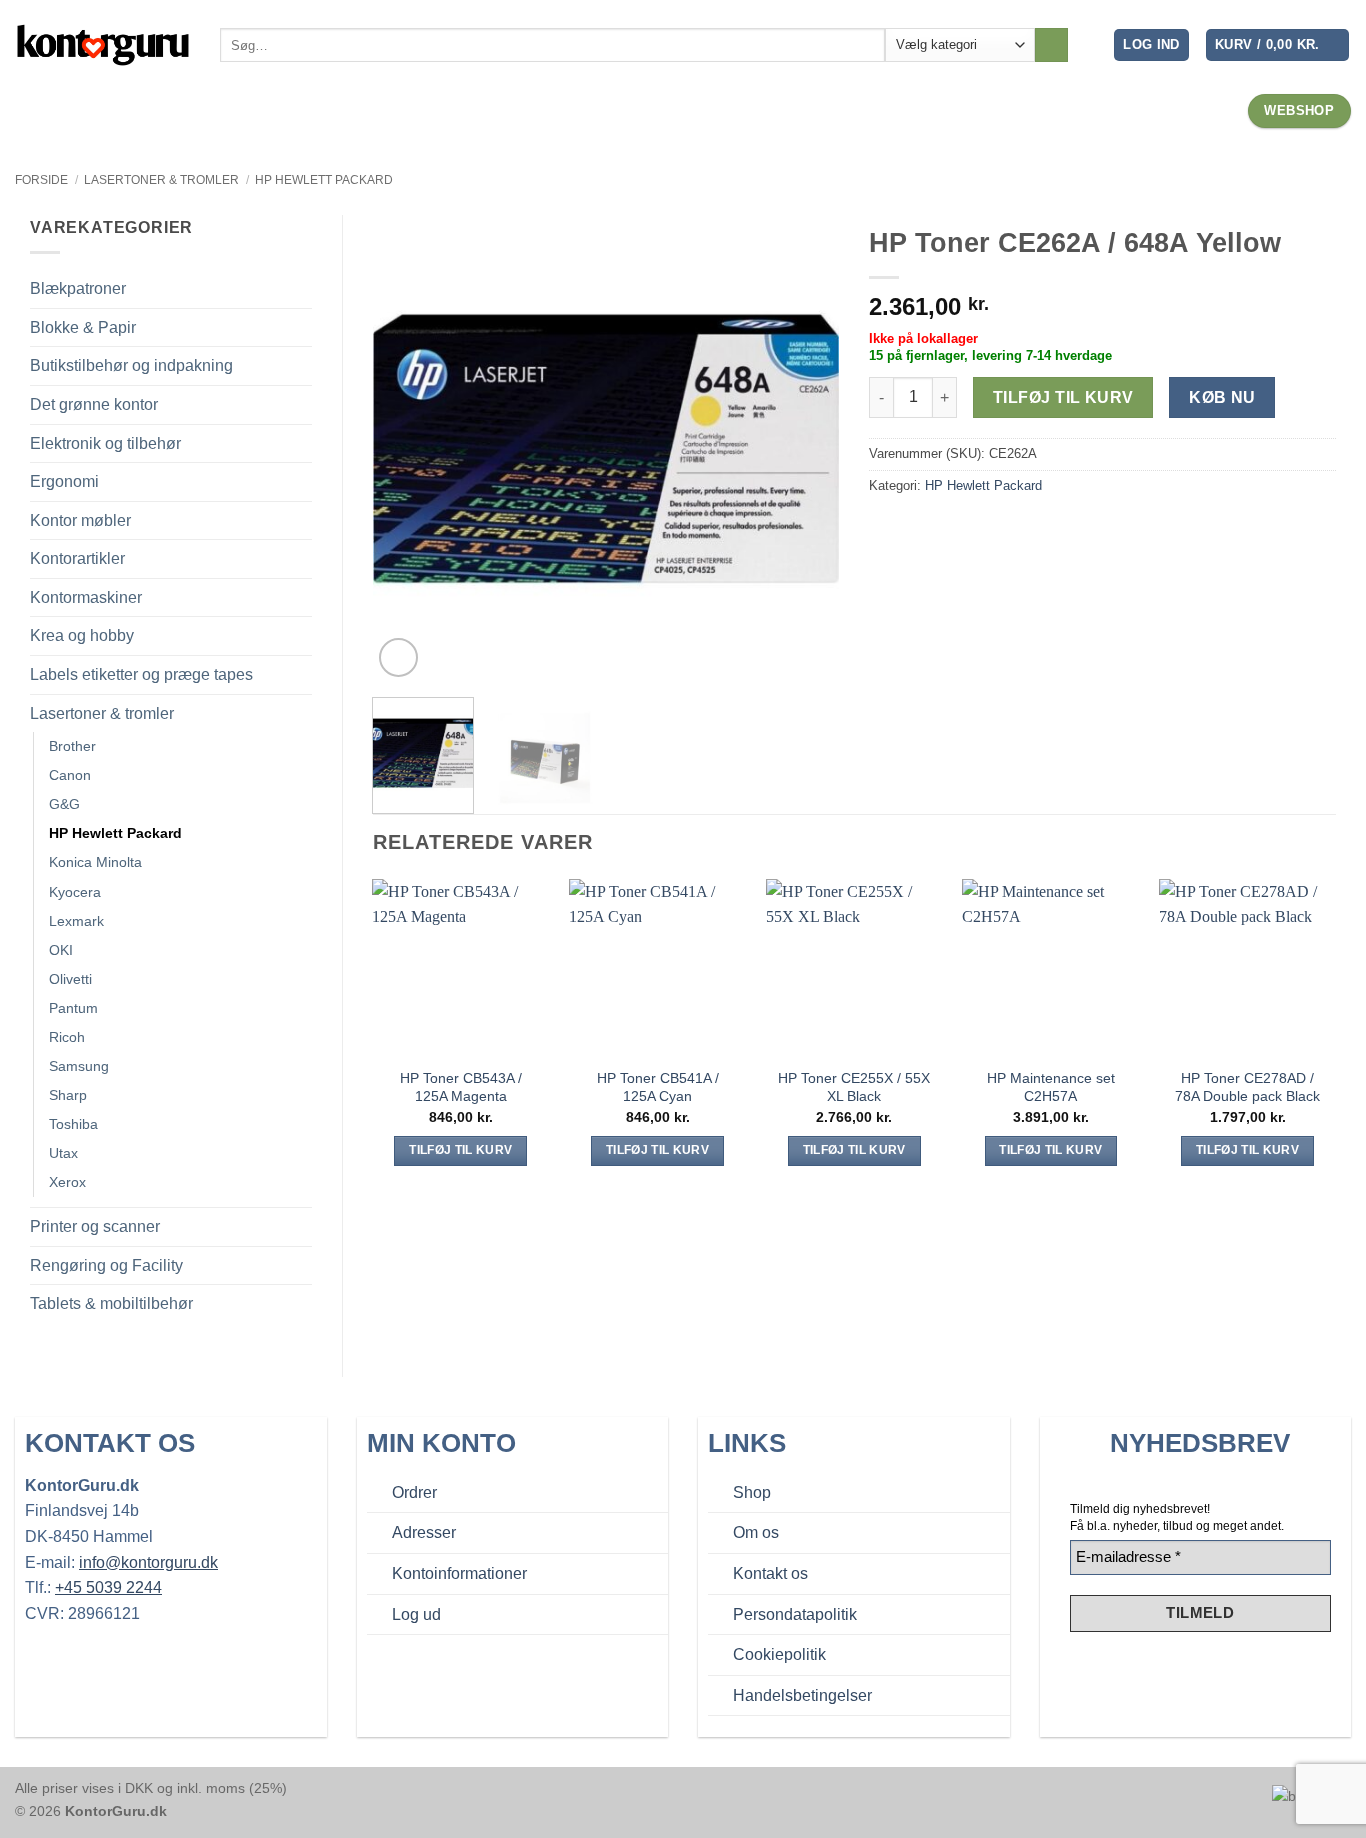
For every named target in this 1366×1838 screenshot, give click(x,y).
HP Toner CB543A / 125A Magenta (461, 1087)
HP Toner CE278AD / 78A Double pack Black (1247, 1087)
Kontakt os (770, 1573)
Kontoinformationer (459, 1573)
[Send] (1051, 45)
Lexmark (76, 921)
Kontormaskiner (86, 597)
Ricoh (67, 1037)
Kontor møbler (80, 520)
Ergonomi (64, 481)
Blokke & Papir (83, 327)
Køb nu (1222, 397)
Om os (756, 1532)
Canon (70, 775)
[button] (1151, 45)
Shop (752, 1492)
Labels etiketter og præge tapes (141, 674)
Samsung (79, 1066)
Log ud (416, 1614)
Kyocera (75, 892)
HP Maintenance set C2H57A (1051, 1087)
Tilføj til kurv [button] (460, 1150)
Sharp (68, 1095)
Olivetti (70, 979)
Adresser (424, 1532)
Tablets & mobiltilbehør (111, 1303)
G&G (64, 804)
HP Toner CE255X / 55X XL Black (854, 1087)
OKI (61, 950)
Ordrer (414, 1492)
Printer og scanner (95, 1226)
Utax (63, 1153)
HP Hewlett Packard (324, 180)
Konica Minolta (95, 862)
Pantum (73, 1008)
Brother (72, 746)
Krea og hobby (82, 635)
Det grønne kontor (94, 404)
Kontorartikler (77, 558)
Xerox (67, 1182)
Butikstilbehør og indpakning (131, 365)
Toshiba (73, 1124)
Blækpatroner (78, 288)
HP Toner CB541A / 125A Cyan (658, 1087)
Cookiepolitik (779, 1654)
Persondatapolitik (795, 1614)
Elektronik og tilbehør (105, 443)
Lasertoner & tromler (161, 180)
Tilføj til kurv (1063, 397)
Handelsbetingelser (802, 1695)
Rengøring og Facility (106, 1265)
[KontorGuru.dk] (102, 45)
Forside (41, 180)
